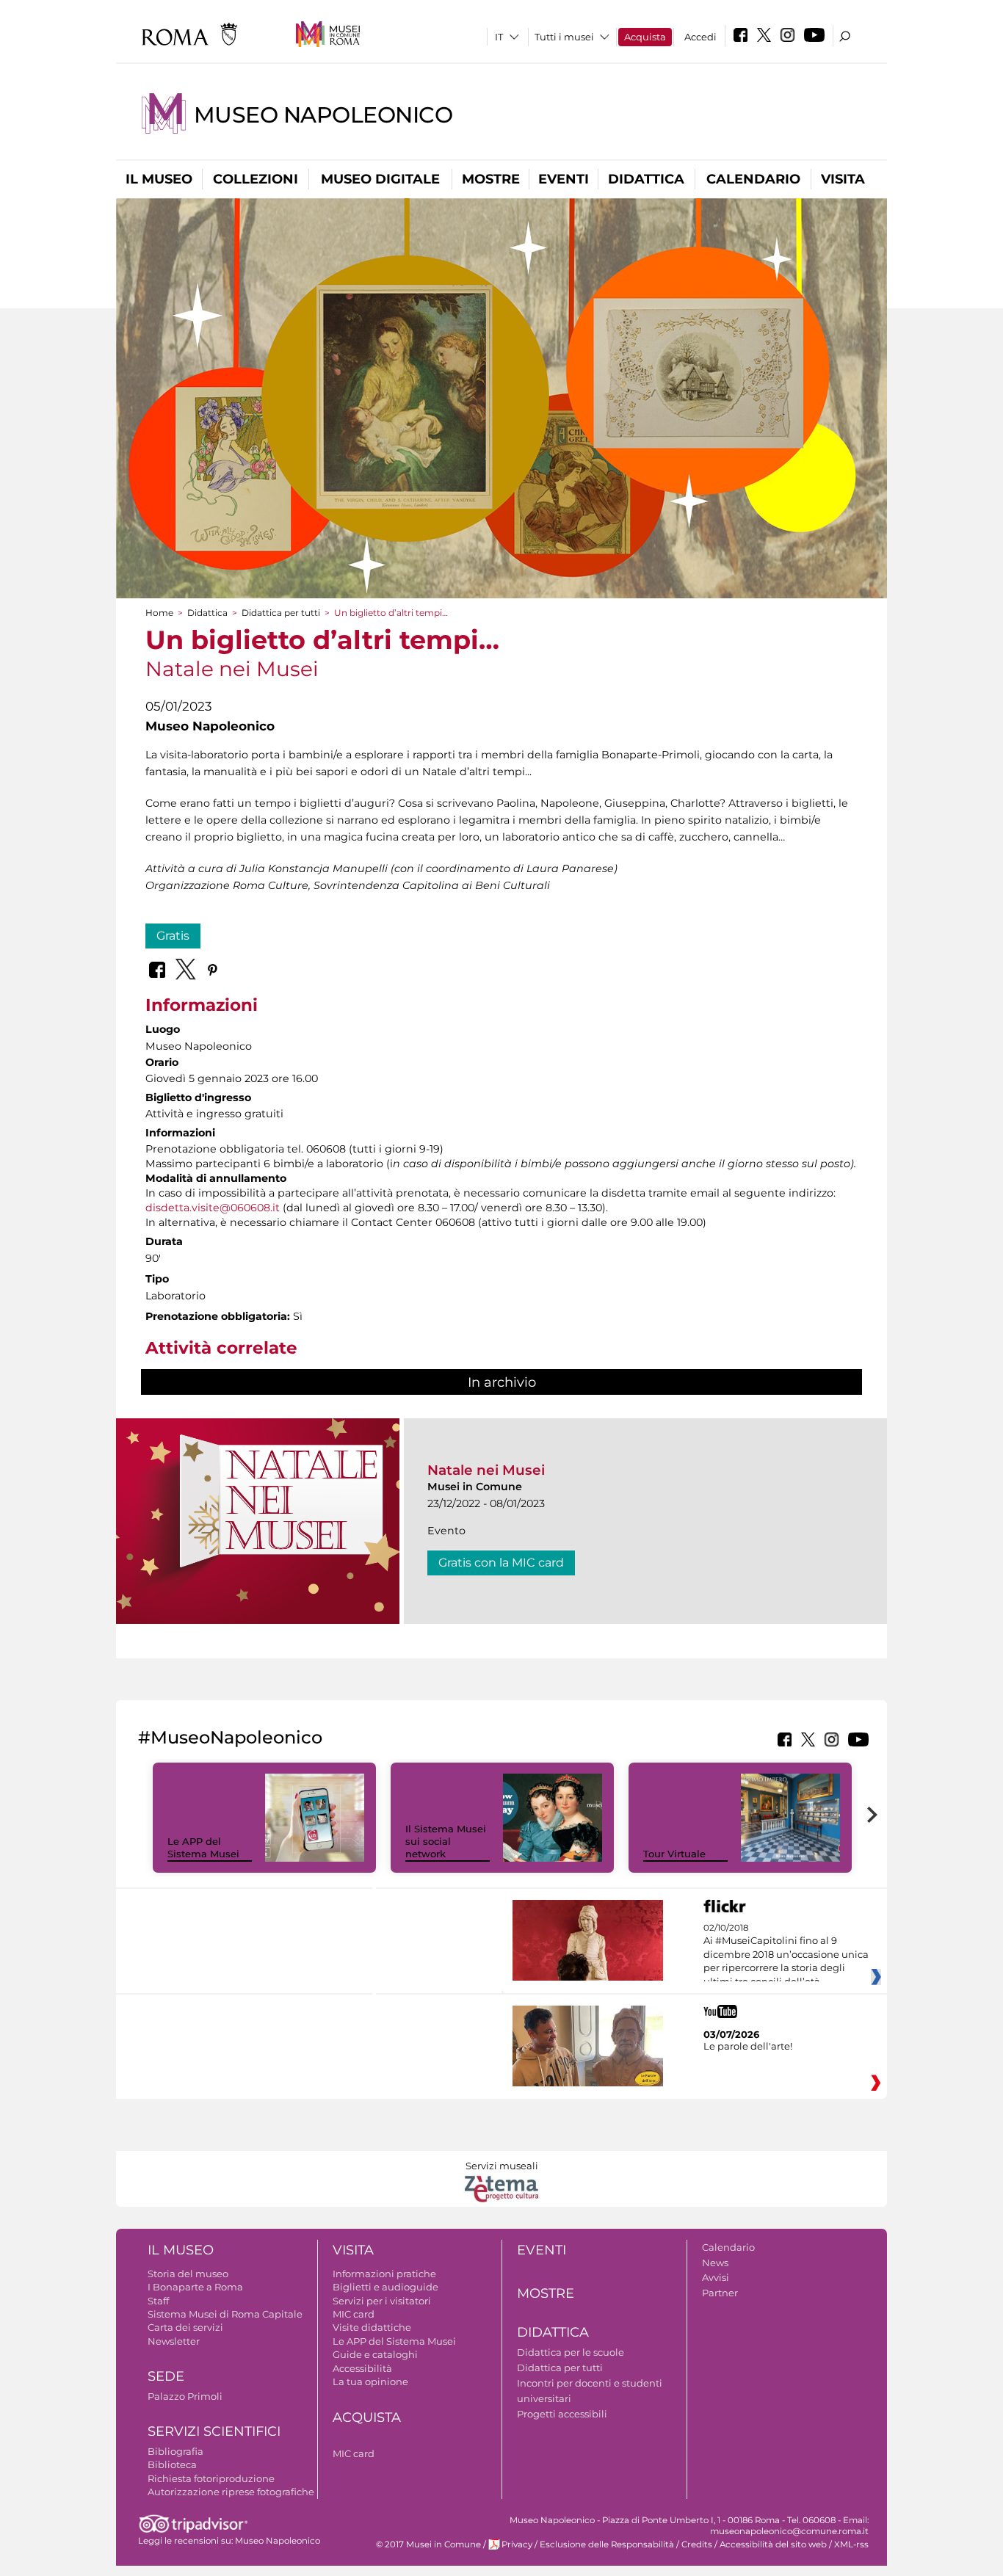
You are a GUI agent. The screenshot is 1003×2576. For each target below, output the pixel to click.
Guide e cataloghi (375, 2354)
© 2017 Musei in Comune (428, 2544)
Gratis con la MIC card (501, 1563)
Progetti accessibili (562, 2414)
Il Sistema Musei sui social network (446, 1841)
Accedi (700, 37)
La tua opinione (370, 2381)
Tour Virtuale (674, 1854)
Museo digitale (380, 179)
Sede (166, 2376)
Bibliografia (175, 2451)
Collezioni (256, 179)
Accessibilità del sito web (773, 2544)
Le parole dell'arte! (748, 2046)
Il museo (159, 179)
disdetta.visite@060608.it (213, 1208)
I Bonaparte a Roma (195, 2287)
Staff (158, 2301)
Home (159, 613)
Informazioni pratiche (384, 2274)
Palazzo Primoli (185, 2396)
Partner (720, 2293)
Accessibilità (362, 2368)
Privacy (517, 2544)
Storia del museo (188, 2274)
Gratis (173, 936)
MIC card (354, 2314)
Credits (697, 2544)
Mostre (491, 179)
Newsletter (174, 2341)
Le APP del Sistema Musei (203, 1847)
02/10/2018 (786, 1955)
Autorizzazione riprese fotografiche (231, 2492)
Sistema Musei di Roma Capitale (225, 2314)
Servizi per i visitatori (382, 2301)
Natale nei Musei (486, 1470)
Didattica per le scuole (571, 2352)
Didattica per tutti (281, 613)
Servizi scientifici (214, 2431)
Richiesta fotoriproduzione (211, 2478)
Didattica (646, 179)
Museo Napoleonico (323, 115)
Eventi (564, 179)
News (715, 2263)
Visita (843, 179)
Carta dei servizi (185, 2327)
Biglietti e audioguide (385, 2287)
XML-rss (851, 2544)
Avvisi (716, 2277)
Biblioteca (172, 2464)
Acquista (645, 37)
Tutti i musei (564, 37)
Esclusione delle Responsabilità (607, 2544)
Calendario (753, 179)
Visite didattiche (372, 2327)
